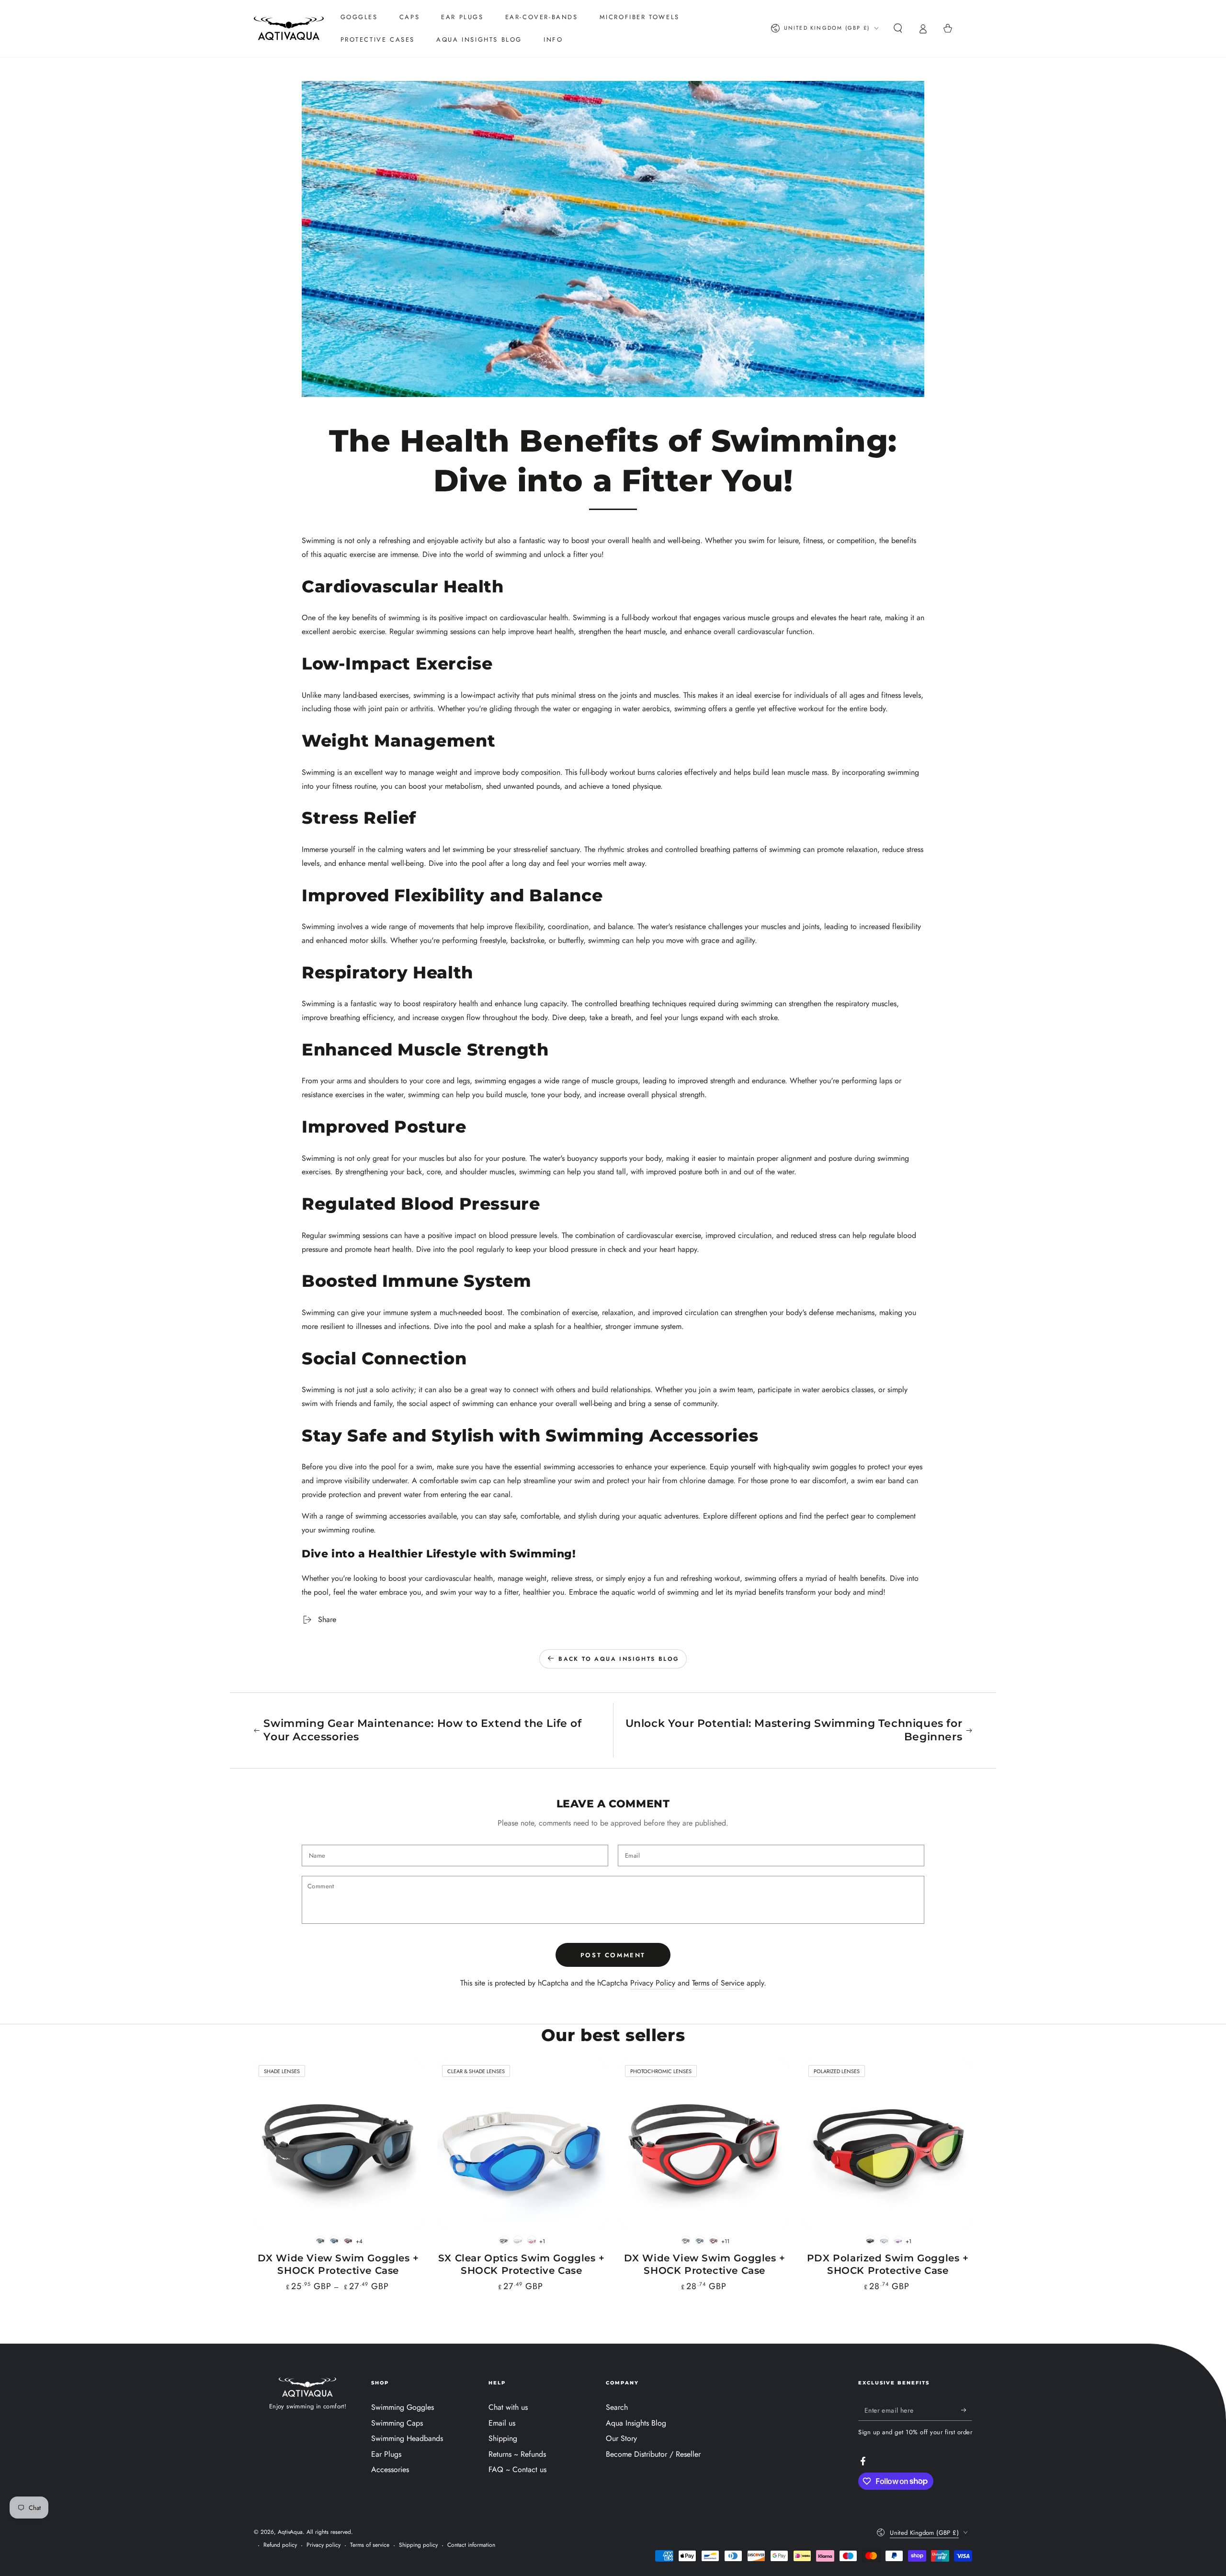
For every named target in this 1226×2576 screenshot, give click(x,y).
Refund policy (280, 2545)
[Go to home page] (289, 28)
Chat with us (508, 2407)
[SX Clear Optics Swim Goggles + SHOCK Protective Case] (522, 2145)
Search (617, 2407)
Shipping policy (418, 2545)
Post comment (613, 1955)
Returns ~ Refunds (517, 2454)
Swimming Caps (397, 2423)
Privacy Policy (653, 1983)
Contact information (471, 2545)
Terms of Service (718, 1983)
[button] (898, 28)
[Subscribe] (967, 2410)
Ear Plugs (386, 2454)
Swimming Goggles (403, 2407)
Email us (502, 2423)
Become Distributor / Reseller (653, 2454)
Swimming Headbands (407, 2438)
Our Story (621, 2438)
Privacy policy (324, 2545)
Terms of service (370, 2545)
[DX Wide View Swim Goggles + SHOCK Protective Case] (338, 2145)
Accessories (390, 2469)
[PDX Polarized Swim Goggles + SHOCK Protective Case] (888, 2145)
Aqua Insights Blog (636, 2423)
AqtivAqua (290, 2532)
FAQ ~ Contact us (517, 2469)
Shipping (503, 2438)
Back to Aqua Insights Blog (619, 1659)
